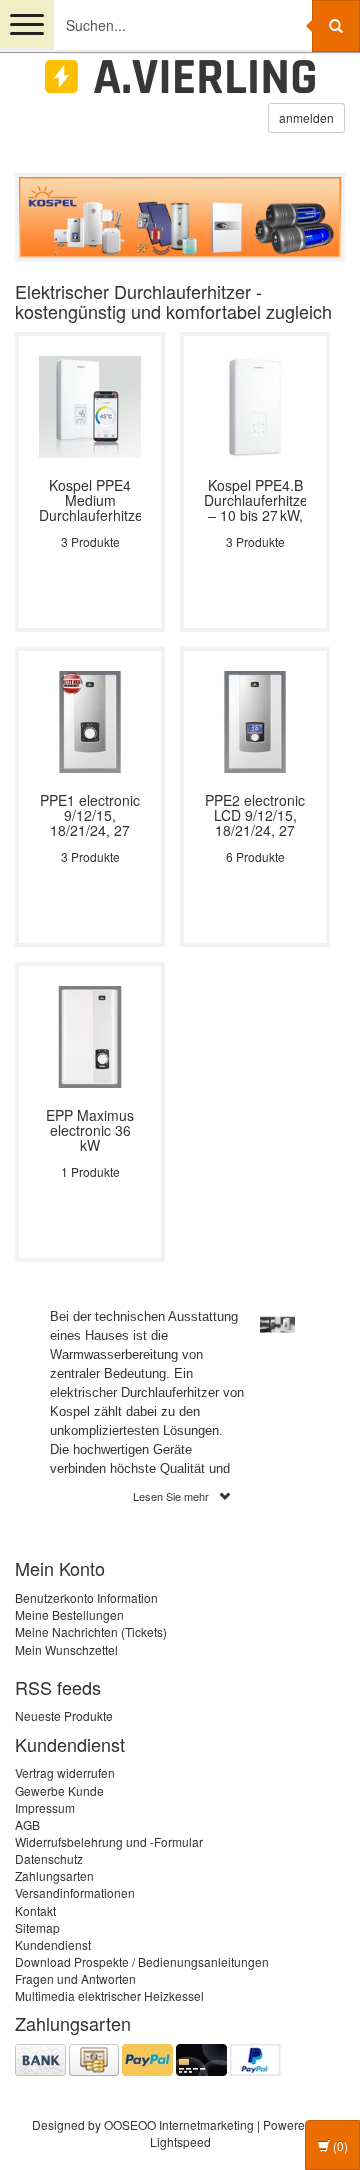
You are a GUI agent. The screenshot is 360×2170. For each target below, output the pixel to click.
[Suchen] (336, 26)
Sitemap (37, 1927)
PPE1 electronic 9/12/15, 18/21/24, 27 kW (90, 815)
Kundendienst (53, 1944)
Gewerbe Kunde (59, 1790)
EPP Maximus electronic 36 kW (90, 1130)
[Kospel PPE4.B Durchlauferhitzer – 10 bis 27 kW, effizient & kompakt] (255, 404)
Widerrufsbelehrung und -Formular (109, 1841)
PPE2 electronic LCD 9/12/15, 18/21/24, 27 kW (255, 815)
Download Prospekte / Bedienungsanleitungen (142, 1961)
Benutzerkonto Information (86, 1597)
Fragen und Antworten (75, 1978)
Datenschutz (49, 1858)
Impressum (45, 1807)
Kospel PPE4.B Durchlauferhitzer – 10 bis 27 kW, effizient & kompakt (255, 500)
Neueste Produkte (64, 1715)
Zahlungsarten (54, 1875)
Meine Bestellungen (69, 1614)
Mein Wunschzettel (66, 1649)
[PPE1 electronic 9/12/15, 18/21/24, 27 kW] (90, 719)
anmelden (306, 117)
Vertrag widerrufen (65, 1772)
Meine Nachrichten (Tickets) (91, 1631)
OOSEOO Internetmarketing (179, 2124)
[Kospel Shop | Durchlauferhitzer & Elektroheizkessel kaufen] (180, 76)
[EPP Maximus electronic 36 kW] (90, 1034)
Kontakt (35, 1910)
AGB (27, 1824)
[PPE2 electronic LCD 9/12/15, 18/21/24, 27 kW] (255, 719)
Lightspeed (180, 2141)
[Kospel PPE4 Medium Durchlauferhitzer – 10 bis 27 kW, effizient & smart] (90, 404)
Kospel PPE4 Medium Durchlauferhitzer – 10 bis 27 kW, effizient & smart (90, 500)
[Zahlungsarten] (148, 2057)
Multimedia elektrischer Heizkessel (109, 1995)
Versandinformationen (75, 1892)
